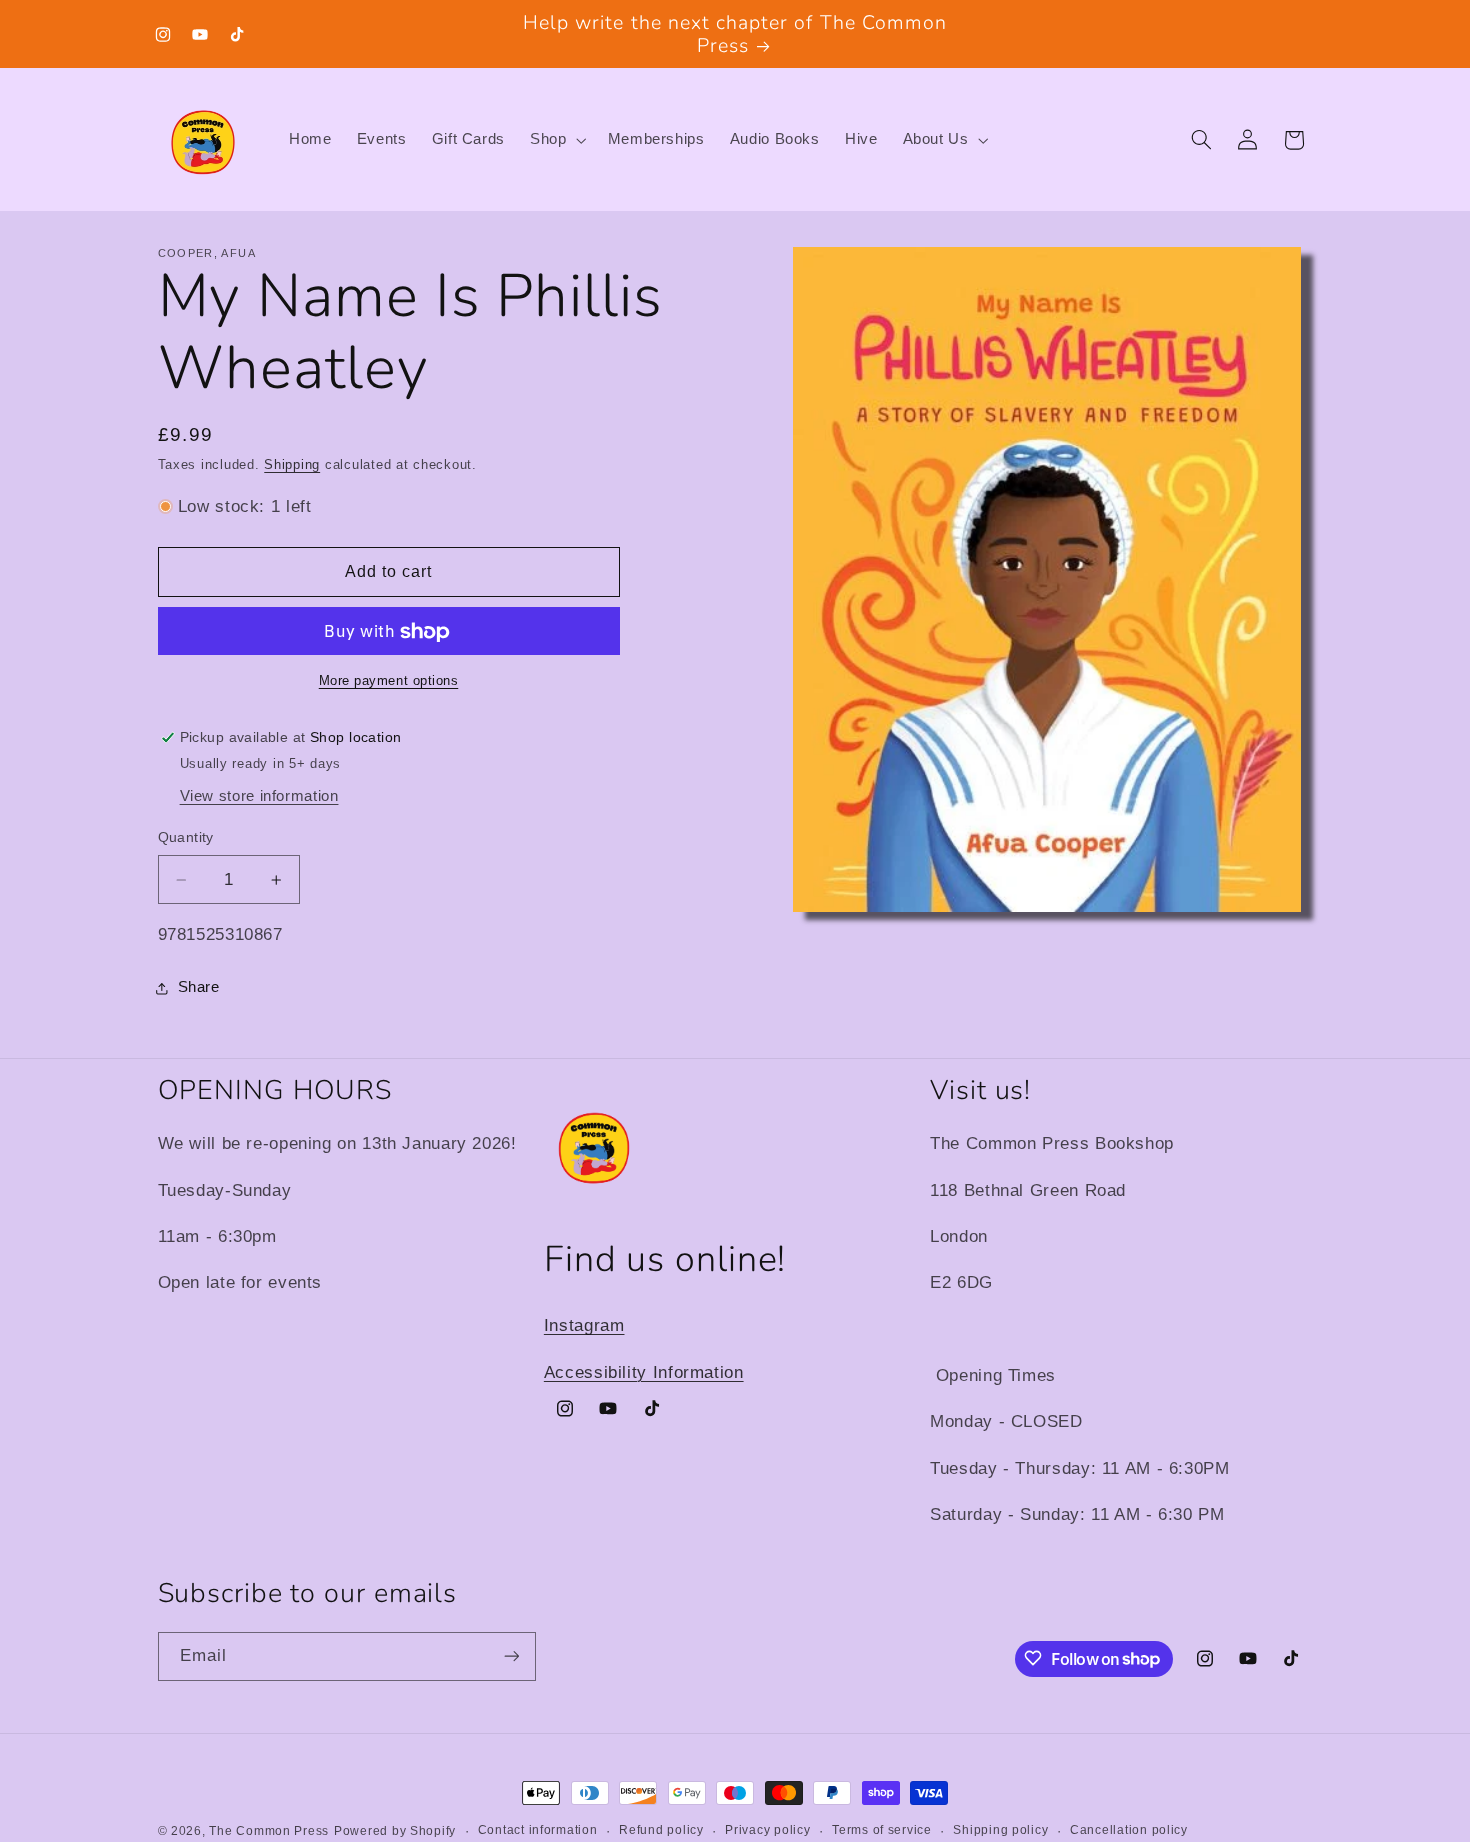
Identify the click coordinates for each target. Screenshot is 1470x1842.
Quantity (186, 838)
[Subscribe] (511, 1655)
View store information (259, 797)
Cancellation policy (1129, 1831)
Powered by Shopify (395, 1831)
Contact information (538, 1831)
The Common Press (269, 1831)
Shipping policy (1000, 1831)
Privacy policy (767, 1831)
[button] (556, 140)
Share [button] (199, 988)
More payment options (389, 682)
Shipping (292, 465)
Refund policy (661, 1831)
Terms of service (882, 1831)
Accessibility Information (644, 1371)
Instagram (584, 1325)
